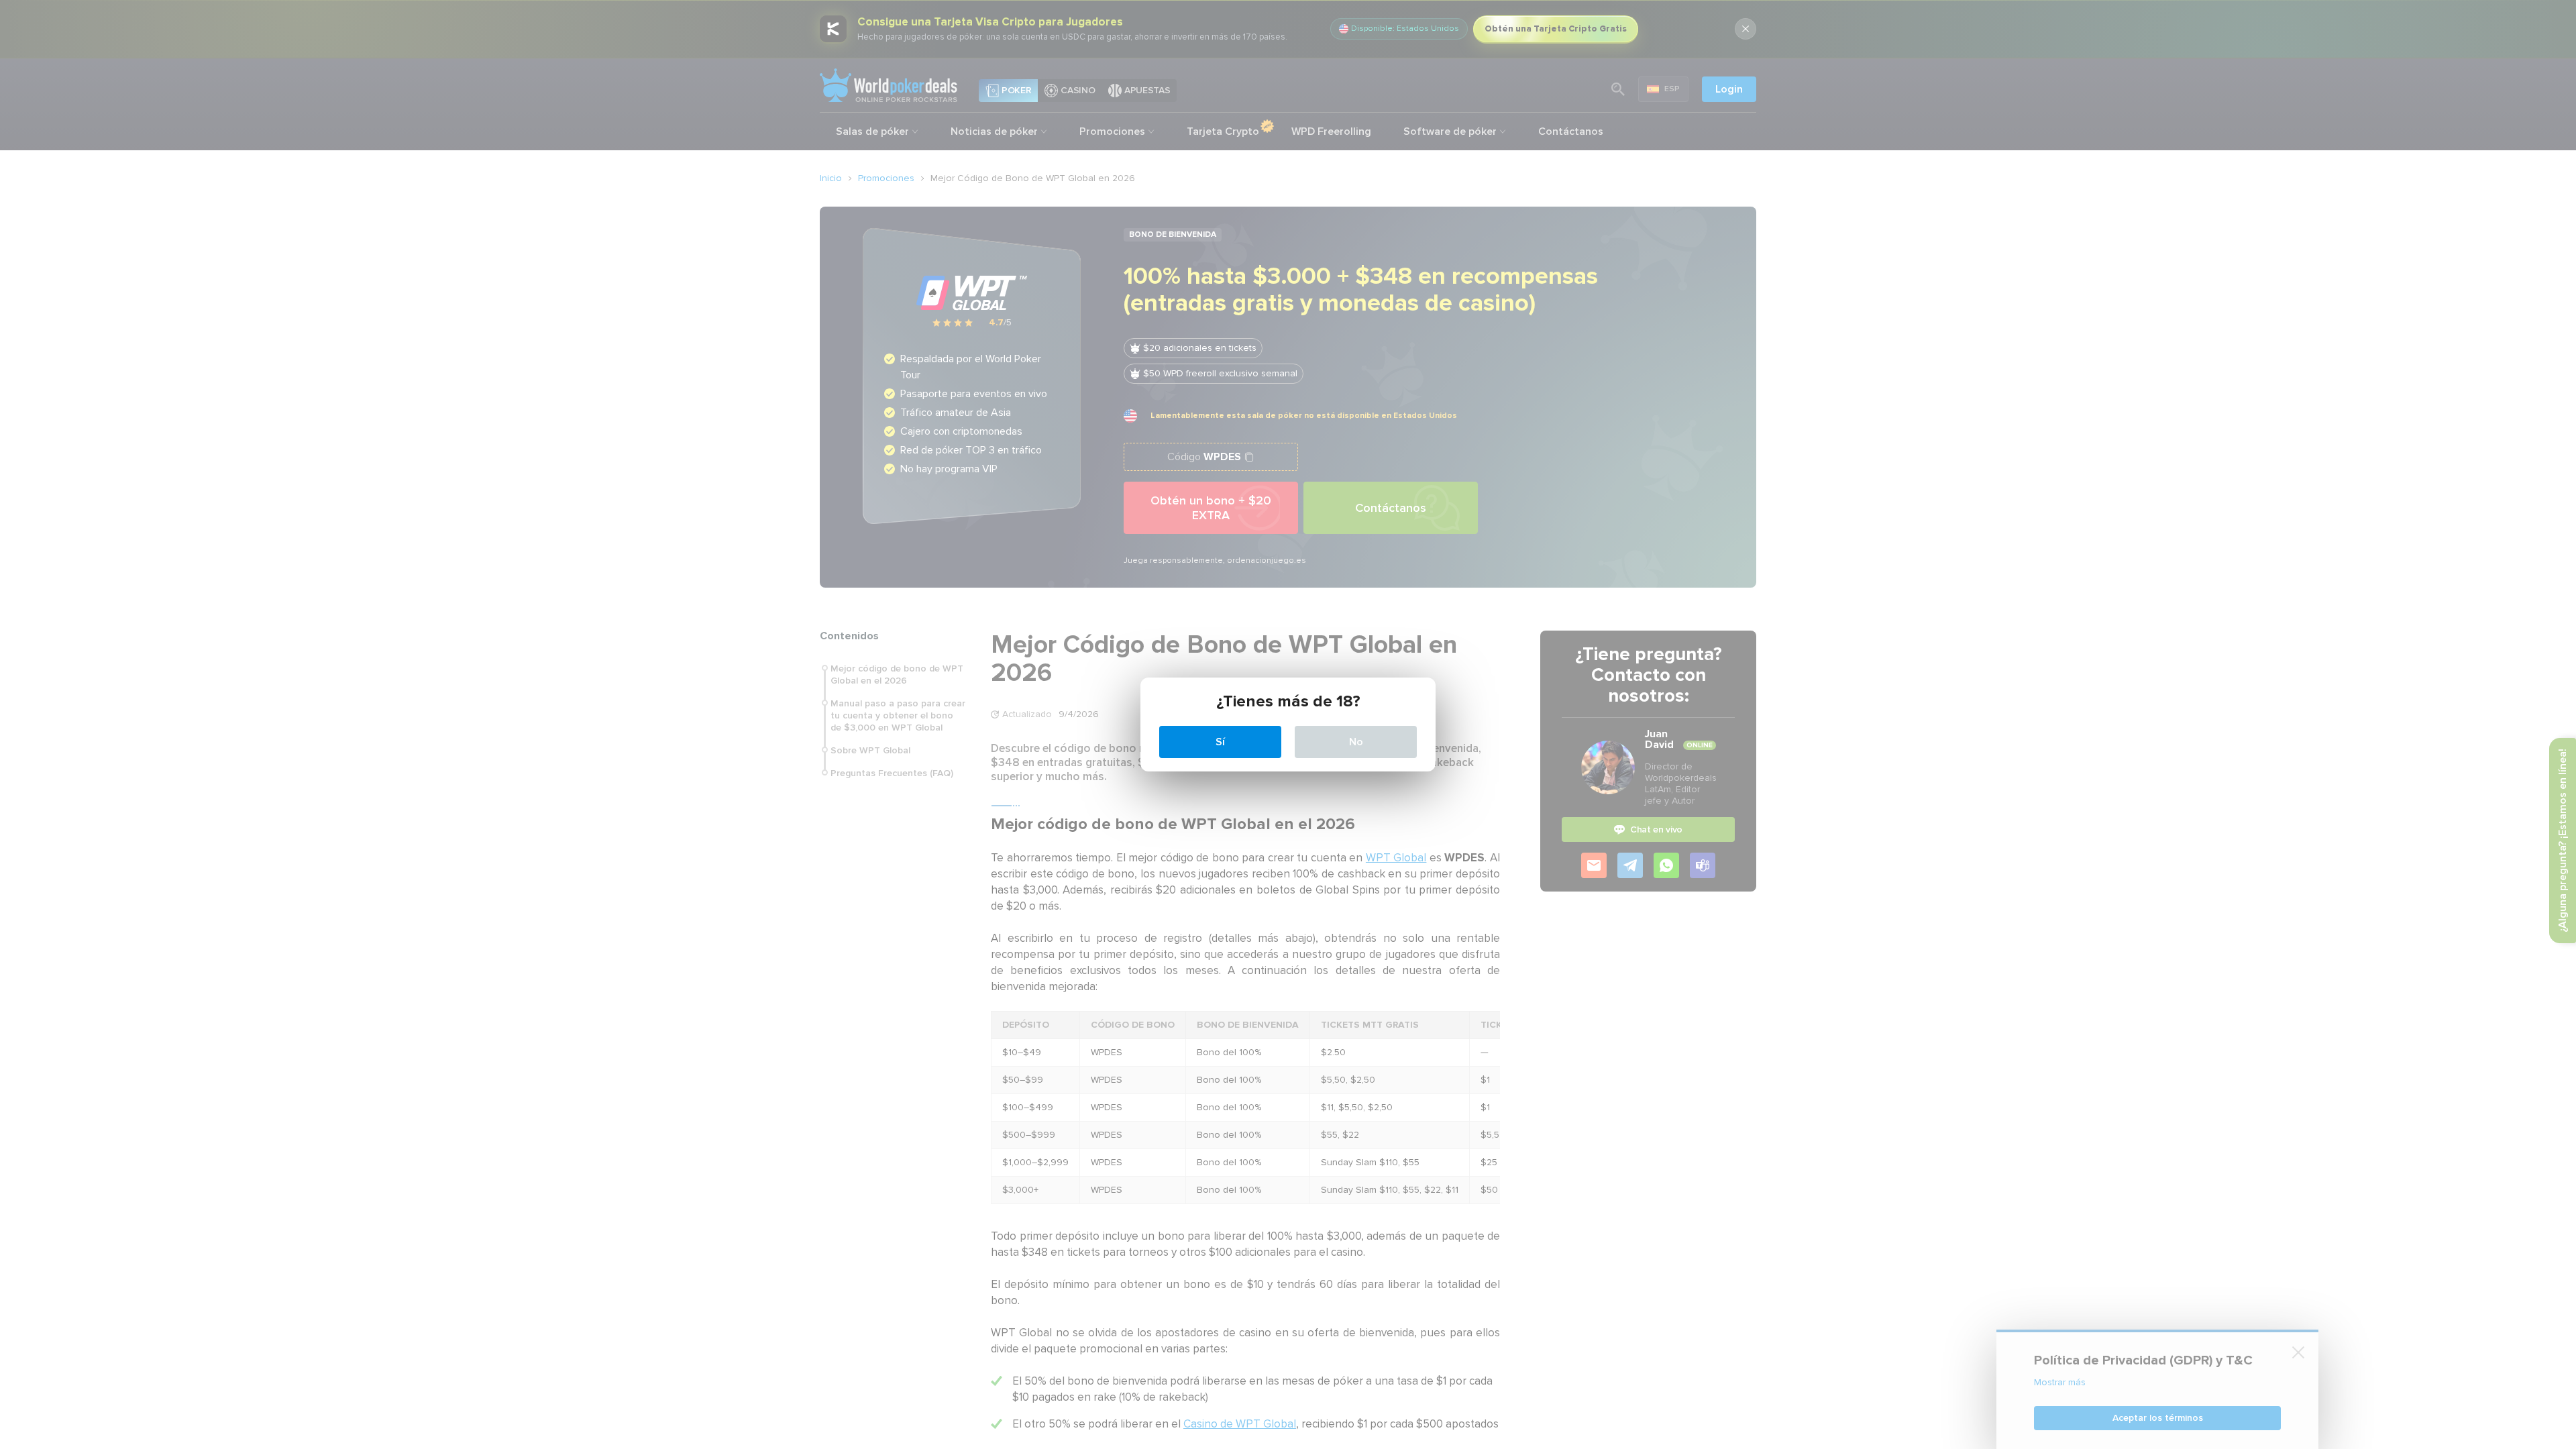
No (1356, 742)
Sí (1220, 742)
